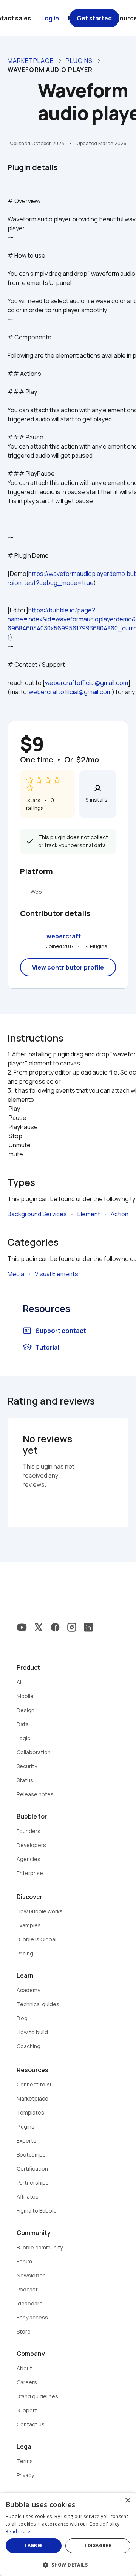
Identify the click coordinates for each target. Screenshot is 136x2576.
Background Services (37, 1214)
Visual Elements (56, 1274)
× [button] (127, 2501)
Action (120, 1214)
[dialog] (68, 2534)
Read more (18, 2531)
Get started (94, 18)
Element (89, 1214)
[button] (68, 2564)
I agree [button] (34, 2546)
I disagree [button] (98, 2546)
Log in (50, 18)
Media (16, 1274)
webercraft (64, 936)
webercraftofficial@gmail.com (87, 683)
